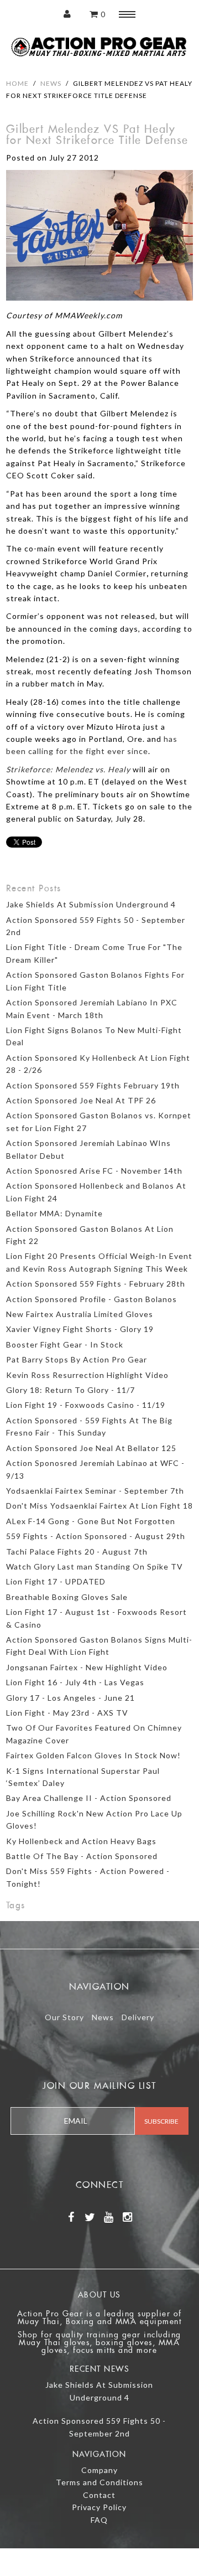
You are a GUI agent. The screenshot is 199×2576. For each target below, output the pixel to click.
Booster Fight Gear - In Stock (65, 1344)
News (51, 83)
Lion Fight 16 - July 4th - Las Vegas (75, 1682)
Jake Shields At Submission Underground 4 (91, 904)
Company (99, 2470)
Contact (99, 2495)
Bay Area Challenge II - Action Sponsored (89, 1798)
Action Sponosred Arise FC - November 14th (94, 1171)
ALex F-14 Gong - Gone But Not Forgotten (91, 1521)
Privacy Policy (99, 2507)
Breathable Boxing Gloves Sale (67, 1597)
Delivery (138, 2017)
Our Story (64, 2017)
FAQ (99, 2520)
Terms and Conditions (99, 2482)
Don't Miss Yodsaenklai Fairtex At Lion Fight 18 (99, 1506)
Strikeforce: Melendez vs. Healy (68, 769)
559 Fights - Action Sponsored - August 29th (96, 1536)
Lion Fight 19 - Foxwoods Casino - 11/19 (86, 1405)
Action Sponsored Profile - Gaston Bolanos (91, 1299)
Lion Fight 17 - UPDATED (56, 1581)
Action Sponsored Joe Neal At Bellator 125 (91, 1448)
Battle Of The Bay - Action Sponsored (82, 1856)
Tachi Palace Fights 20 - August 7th (77, 1552)
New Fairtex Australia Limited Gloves (80, 1314)
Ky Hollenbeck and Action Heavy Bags (81, 1841)
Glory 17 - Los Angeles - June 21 (70, 1698)
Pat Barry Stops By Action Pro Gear (77, 1359)
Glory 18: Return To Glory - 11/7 (70, 1390)
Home (17, 83)
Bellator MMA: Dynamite (54, 1213)
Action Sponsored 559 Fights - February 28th (96, 1284)
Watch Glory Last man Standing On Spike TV (95, 1566)
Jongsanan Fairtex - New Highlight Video (87, 1667)
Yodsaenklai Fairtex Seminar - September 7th (95, 1491)
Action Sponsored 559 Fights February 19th (93, 1085)
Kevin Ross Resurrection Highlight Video (87, 1375)
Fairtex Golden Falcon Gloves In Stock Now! (93, 1755)
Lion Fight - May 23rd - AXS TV (67, 1713)
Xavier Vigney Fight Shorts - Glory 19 (80, 1329)
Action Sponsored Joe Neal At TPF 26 (81, 1100)
